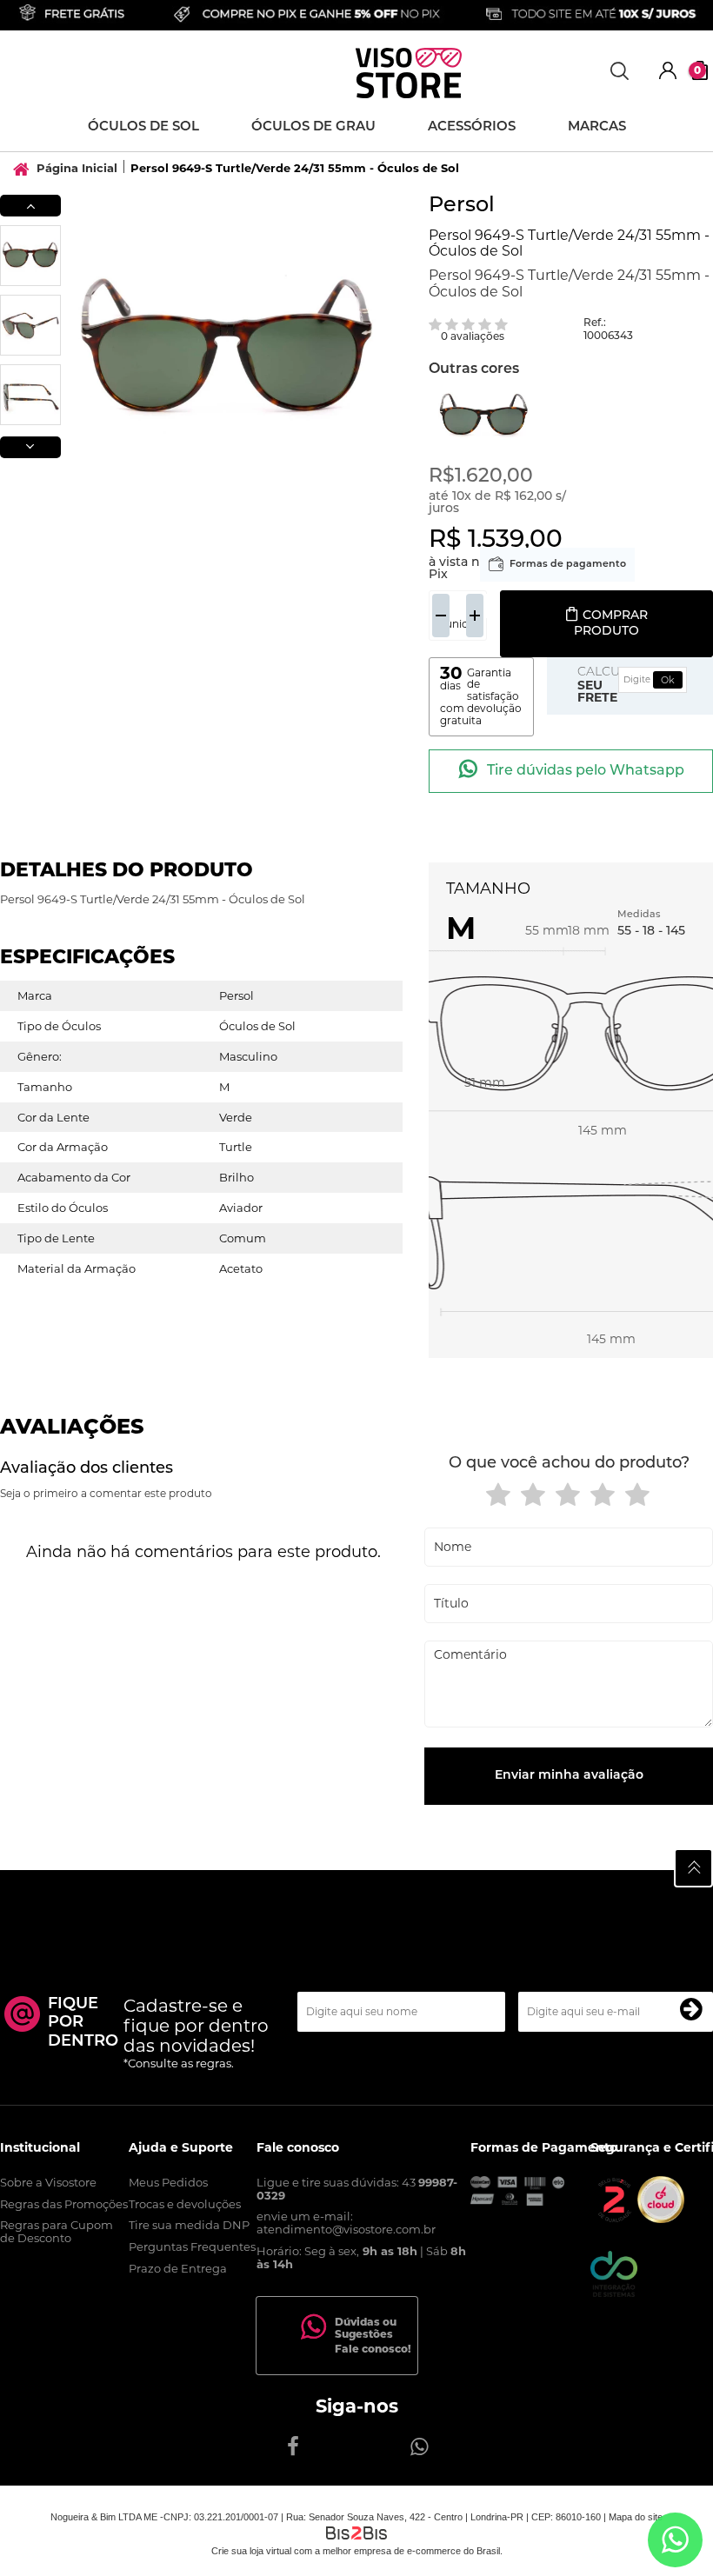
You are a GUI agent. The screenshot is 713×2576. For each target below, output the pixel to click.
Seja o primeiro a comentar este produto (106, 1493)
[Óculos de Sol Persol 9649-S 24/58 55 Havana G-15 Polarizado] (484, 416)
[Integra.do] (614, 2293)
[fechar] (322, 1310)
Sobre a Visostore (48, 2182)
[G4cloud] (661, 2219)
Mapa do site (636, 2517)
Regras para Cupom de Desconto (57, 2231)
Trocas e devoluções (185, 2204)
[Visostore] (409, 73)
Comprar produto (611, 624)
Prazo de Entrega (178, 2268)
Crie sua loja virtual (251, 2551)
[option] (30, 256)
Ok (668, 680)
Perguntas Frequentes (192, 2247)
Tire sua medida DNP (189, 2225)
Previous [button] (30, 206)
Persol (462, 206)
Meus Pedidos (168, 2182)
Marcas (597, 127)
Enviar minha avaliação (569, 1776)
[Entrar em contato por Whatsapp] (675, 2540)
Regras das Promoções (64, 2204)
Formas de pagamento (568, 565)
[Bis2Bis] (614, 2219)
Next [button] (30, 447)
